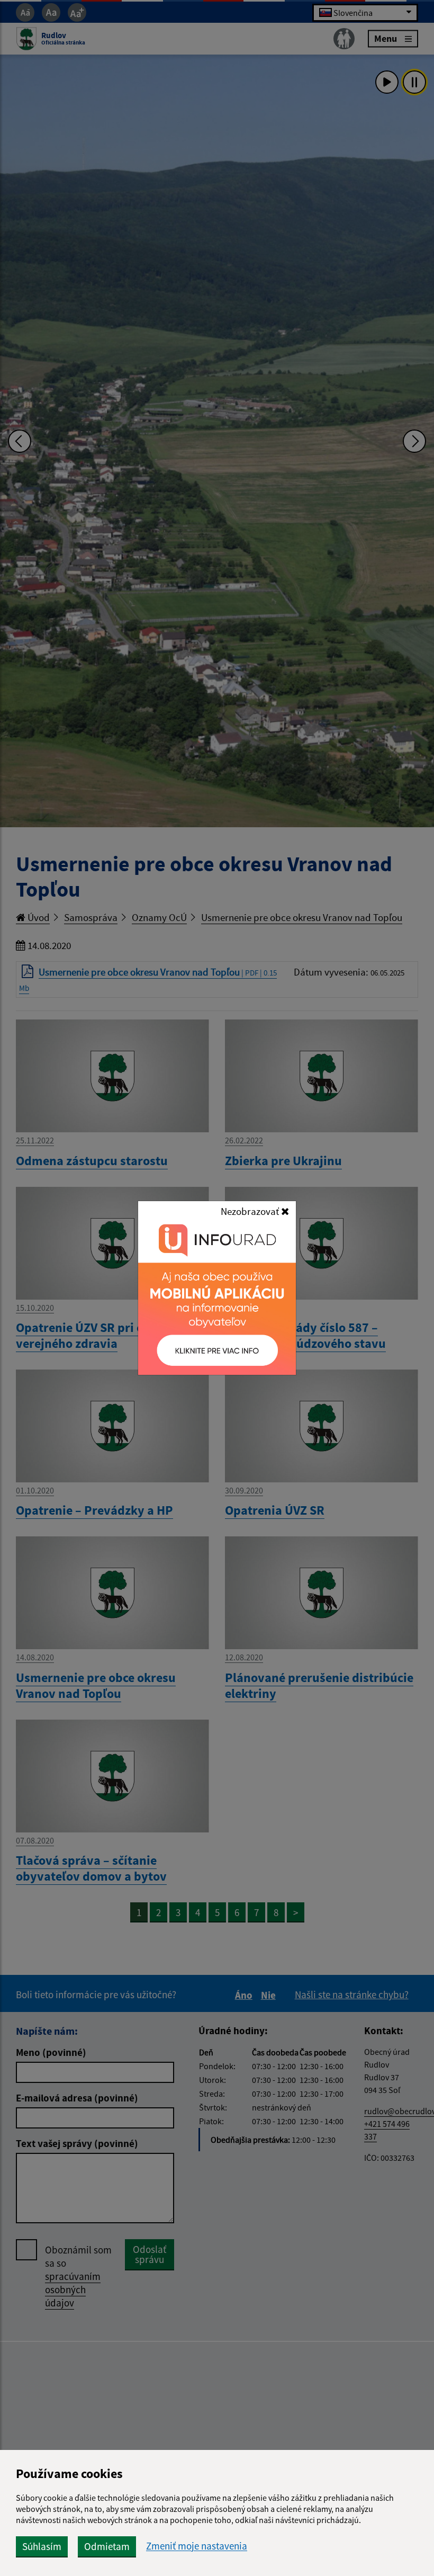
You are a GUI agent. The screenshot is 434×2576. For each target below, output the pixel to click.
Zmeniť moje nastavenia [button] (197, 2546)
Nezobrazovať (251, 1211)
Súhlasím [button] (42, 2546)
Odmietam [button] (107, 2546)
